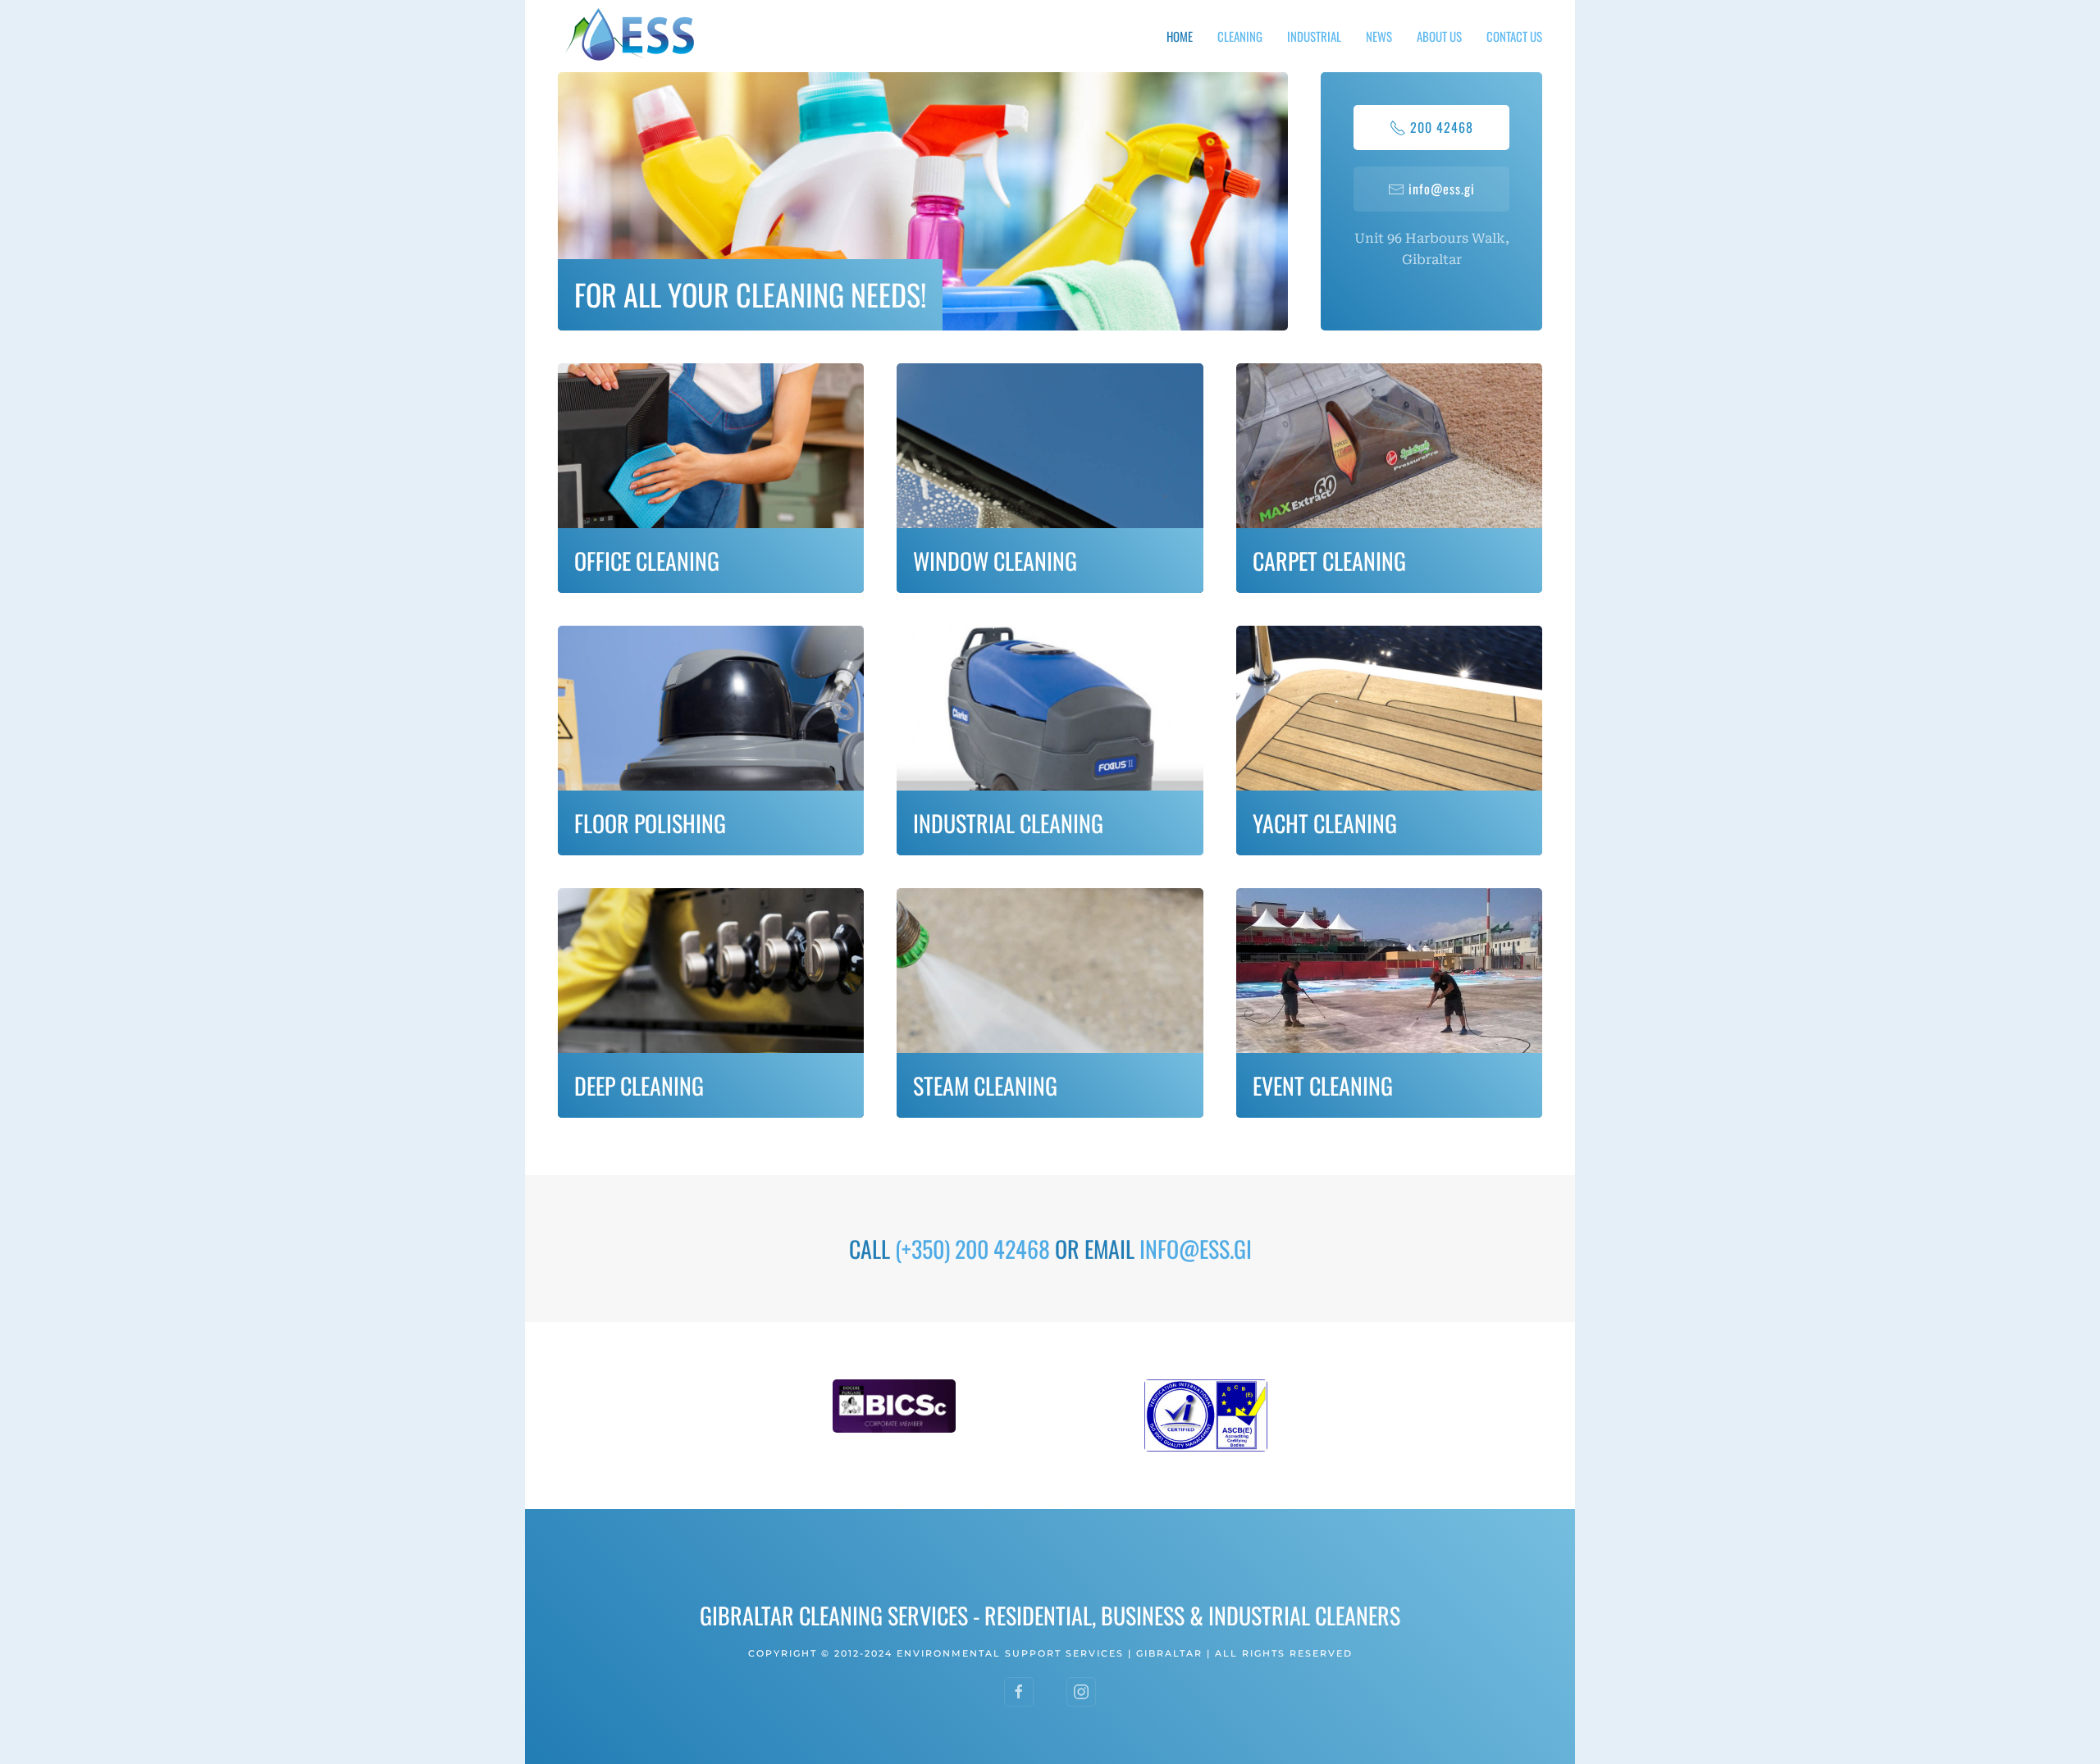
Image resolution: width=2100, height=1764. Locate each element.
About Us (1439, 36)
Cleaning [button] (1240, 36)
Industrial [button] (1314, 36)
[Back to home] (631, 36)
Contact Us (1514, 36)
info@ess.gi (1442, 189)
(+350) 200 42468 (972, 1249)
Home (1180, 36)
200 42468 (1442, 127)
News (1379, 36)
